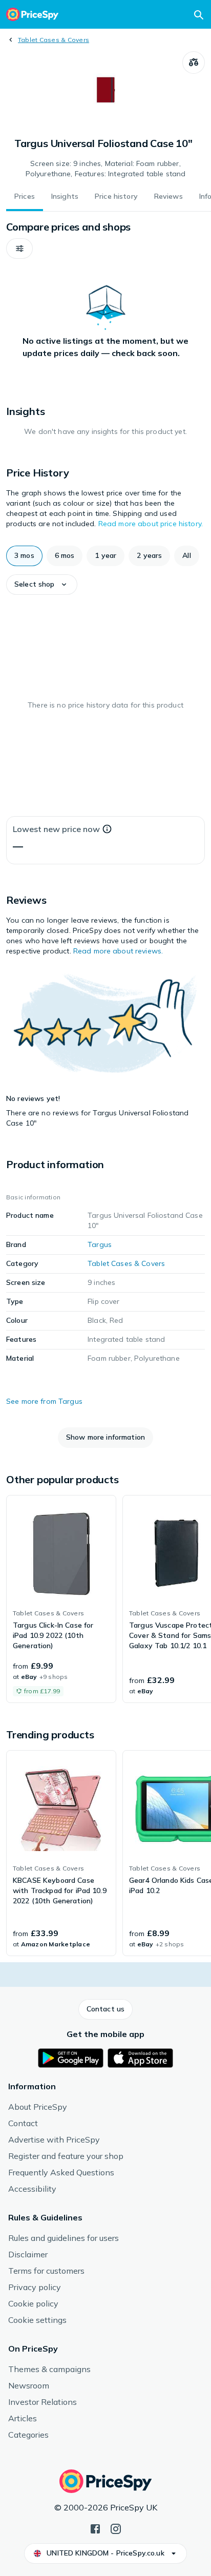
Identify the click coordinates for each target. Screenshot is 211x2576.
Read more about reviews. (118, 951)
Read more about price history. (151, 524)
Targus (100, 1244)
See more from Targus (44, 1401)
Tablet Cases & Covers (54, 40)
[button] (19, 248)
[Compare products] (194, 63)
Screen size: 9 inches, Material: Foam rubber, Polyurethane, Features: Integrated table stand (105, 169)
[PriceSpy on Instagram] (116, 2528)
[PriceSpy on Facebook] (95, 2528)
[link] (61, 1599)
